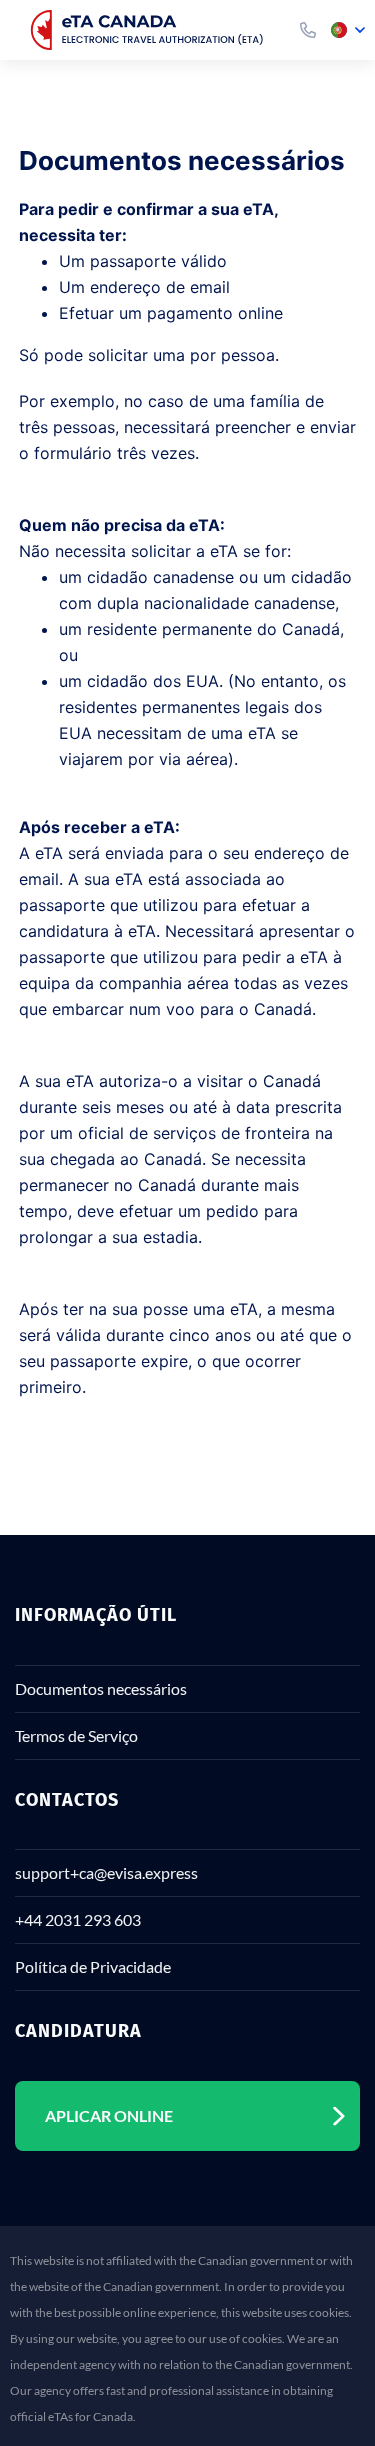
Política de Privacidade (93, 1966)
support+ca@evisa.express (106, 1872)
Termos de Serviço (76, 1735)
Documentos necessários (101, 1688)
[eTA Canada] (152, 30)
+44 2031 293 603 (78, 1919)
